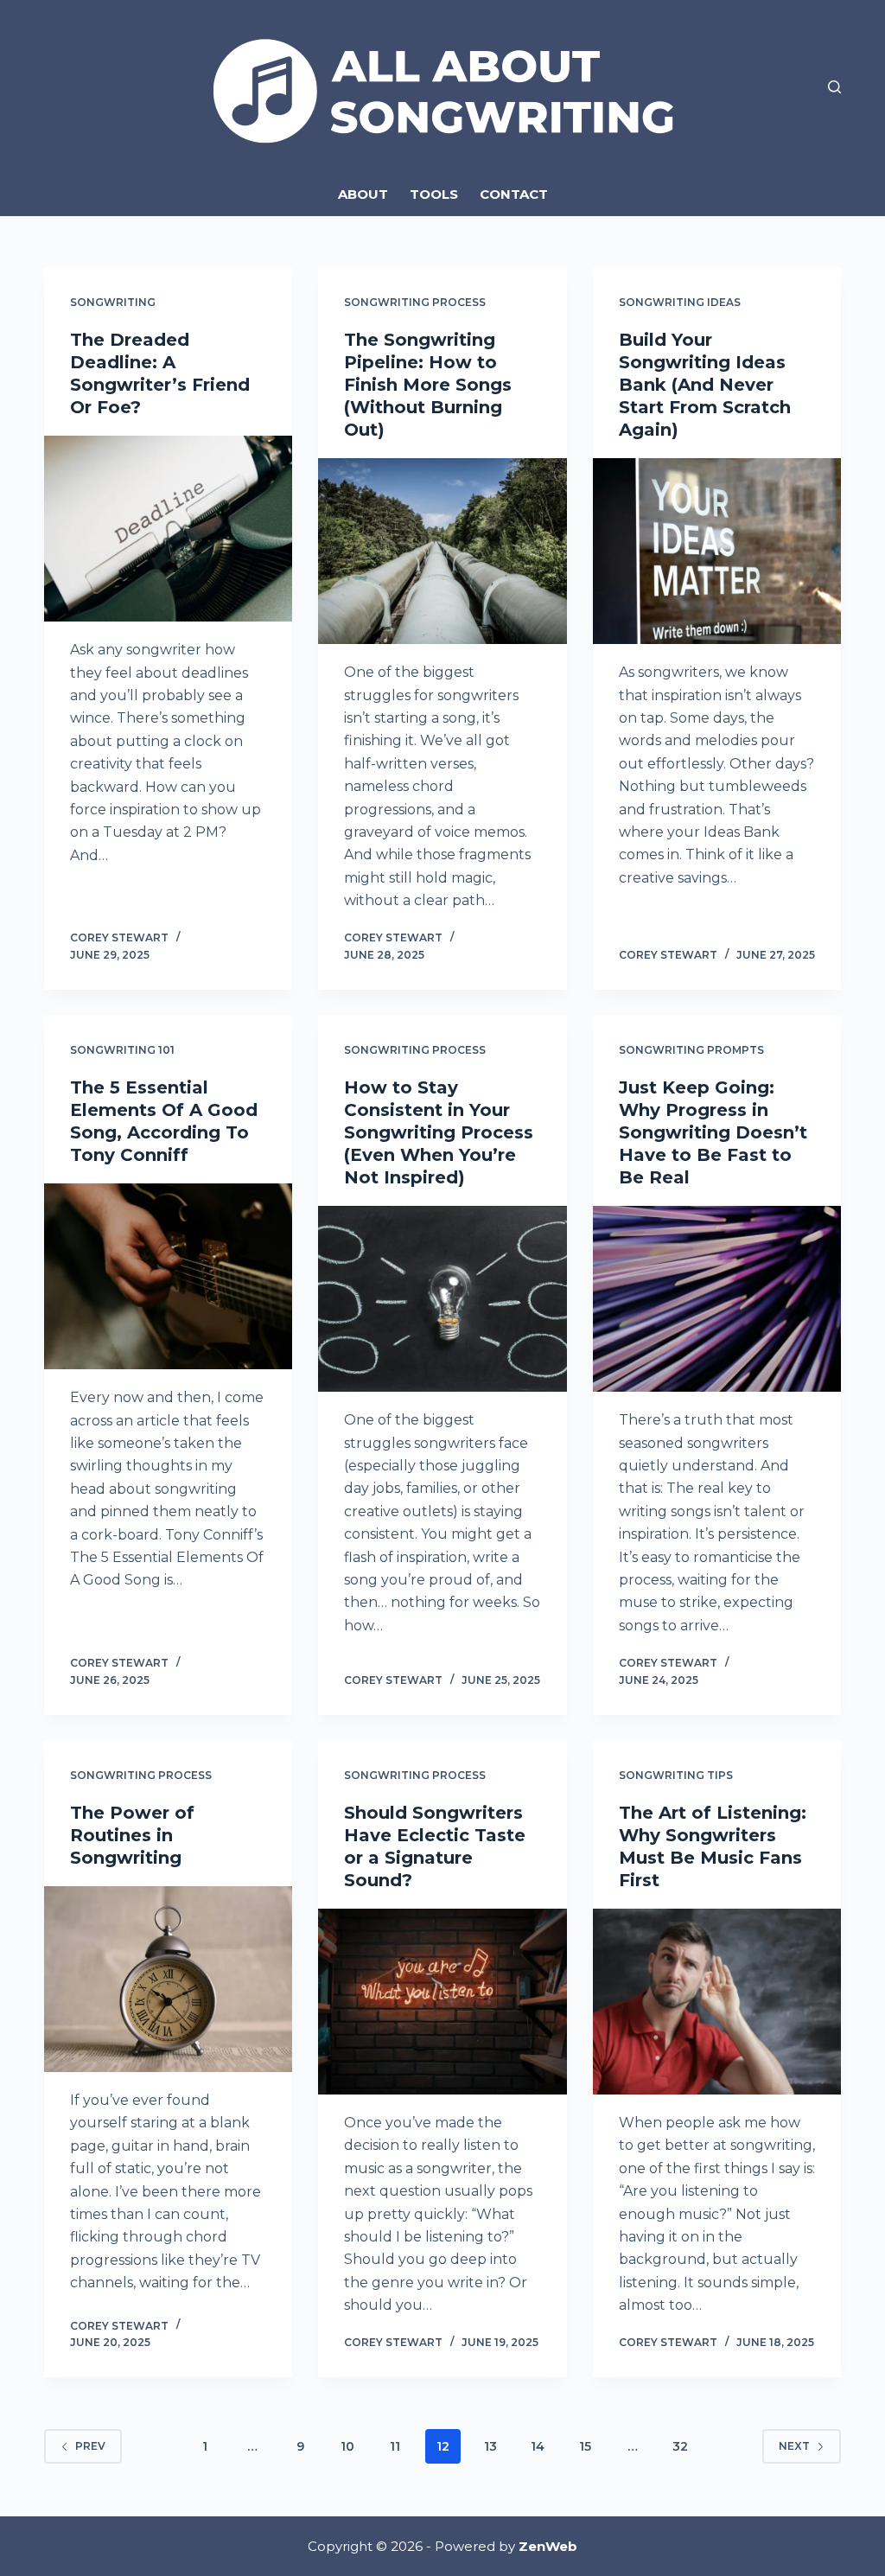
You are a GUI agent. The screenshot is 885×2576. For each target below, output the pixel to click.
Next (794, 2446)
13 (490, 2446)
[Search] (834, 87)
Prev (90, 2446)
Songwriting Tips (676, 1775)
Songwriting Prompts (691, 1050)
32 (680, 2446)
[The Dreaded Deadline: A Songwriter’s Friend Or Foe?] (168, 529)
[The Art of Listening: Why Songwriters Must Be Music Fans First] (717, 2002)
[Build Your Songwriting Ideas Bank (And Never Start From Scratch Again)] (717, 551)
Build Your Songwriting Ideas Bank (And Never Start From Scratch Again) (705, 385)
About (363, 194)
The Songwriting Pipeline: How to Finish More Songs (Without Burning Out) (428, 385)
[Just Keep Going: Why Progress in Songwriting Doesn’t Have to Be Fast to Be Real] (717, 1299)
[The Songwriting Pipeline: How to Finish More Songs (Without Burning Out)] (442, 551)
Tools (434, 194)
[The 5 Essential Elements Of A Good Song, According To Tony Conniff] (168, 1276)
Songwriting (113, 302)
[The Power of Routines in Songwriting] (168, 1979)
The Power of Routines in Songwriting (132, 1835)
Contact (514, 194)
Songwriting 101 (122, 1050)
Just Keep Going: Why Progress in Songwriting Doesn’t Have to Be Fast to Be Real (713, 1132)
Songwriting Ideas (680, 302)
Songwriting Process (415, 302)
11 (395, 2446)
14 (538, 2446)
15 (585, 2446)
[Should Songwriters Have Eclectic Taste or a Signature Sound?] (442, 2002)
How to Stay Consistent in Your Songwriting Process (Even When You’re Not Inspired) (439, 1132)
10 (347, 2446)
